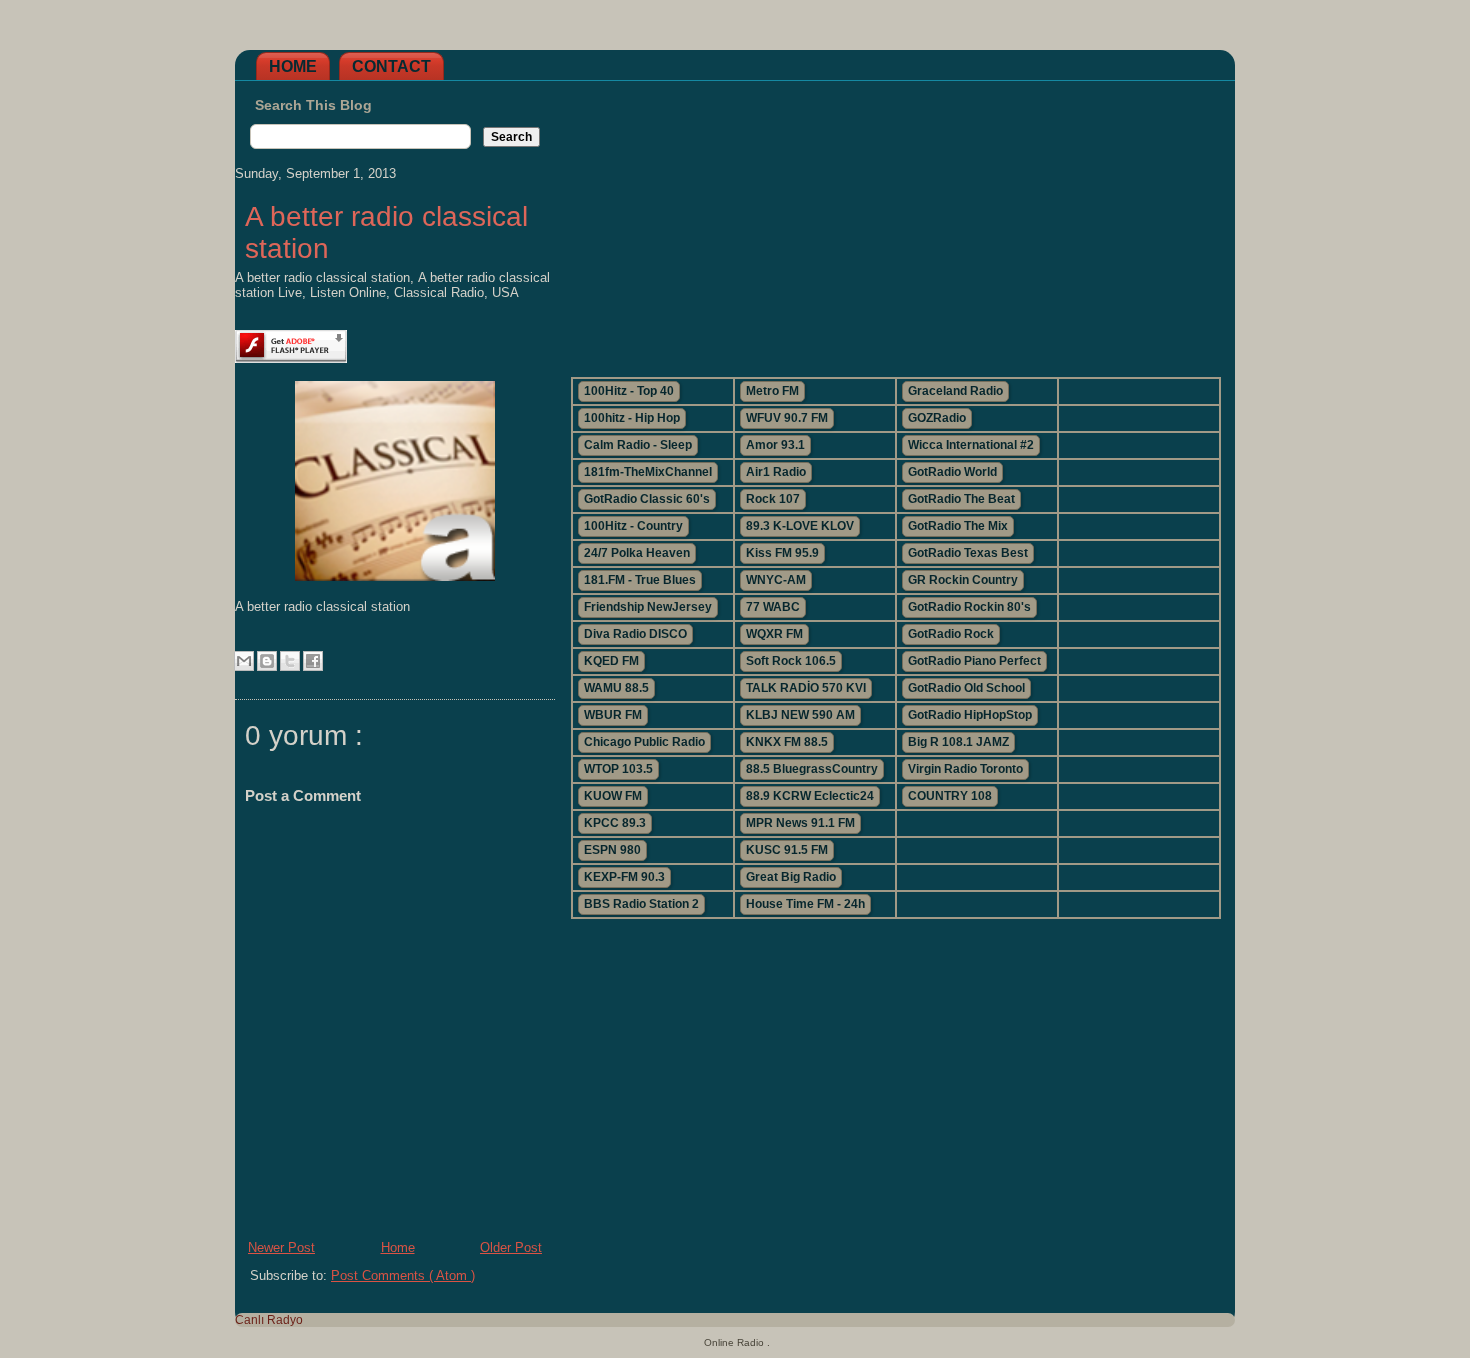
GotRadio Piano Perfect (974, 661)
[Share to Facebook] (313, 661)
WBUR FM (613, 715)
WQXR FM (774, 634)
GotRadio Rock (951, 634)
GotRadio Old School (966, 688)
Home (293, 66)
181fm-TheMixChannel (648, 472)
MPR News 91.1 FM (800, 823)
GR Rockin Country (963, 580)
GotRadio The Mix (958, 526)
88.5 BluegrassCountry (812, 769)
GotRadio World (952, 472)
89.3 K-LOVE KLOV (800, 526)
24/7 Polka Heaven (637, 553)
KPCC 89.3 (615, 823)
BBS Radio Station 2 (641, 904)
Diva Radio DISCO (635, 634)
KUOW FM (613, 796)
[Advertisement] (895, 221)
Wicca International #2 (971, 445)
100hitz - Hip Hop (632, 418)
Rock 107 (773, 499)
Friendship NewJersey (648, 607)
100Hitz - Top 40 (629, 391)
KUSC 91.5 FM (787, 850)
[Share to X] (290, 661)
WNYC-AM (776, 580)
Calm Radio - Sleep (638, 445)
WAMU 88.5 (616, 688)
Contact (391, 66)
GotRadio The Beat (961, 499)
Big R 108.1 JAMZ (958, 742)
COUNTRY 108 (950, 796)
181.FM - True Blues (640, 580)
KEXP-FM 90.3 (624, 877)
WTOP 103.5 (618, 769)
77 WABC (773, 607)
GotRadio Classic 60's (647, 499)
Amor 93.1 (775, 445)
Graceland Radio (955, 391)
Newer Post (281, 1247)
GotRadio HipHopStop (970, 715)
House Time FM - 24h (805, 904)
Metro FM (772, 391)
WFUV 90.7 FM (787, 418)
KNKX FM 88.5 (787, 742)
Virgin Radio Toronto (965, 769)
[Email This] (244, 661)
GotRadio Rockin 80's (969, 607)
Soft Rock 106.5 (791, 661)
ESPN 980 (612, 850)
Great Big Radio (791, 877)
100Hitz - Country (633, 526)
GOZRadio (937, 418)
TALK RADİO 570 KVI (806, 688)
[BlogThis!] (267, 661)
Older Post (511, 1247)
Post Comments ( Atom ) (403, 1275)
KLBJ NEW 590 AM (800, 715)
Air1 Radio (776, 472)
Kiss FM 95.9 (782, 553)
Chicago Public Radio (644, 742)
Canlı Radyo (269, 1320)
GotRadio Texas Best (968, 553)
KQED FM (611, 661)
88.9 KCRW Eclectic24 (810, 796)
